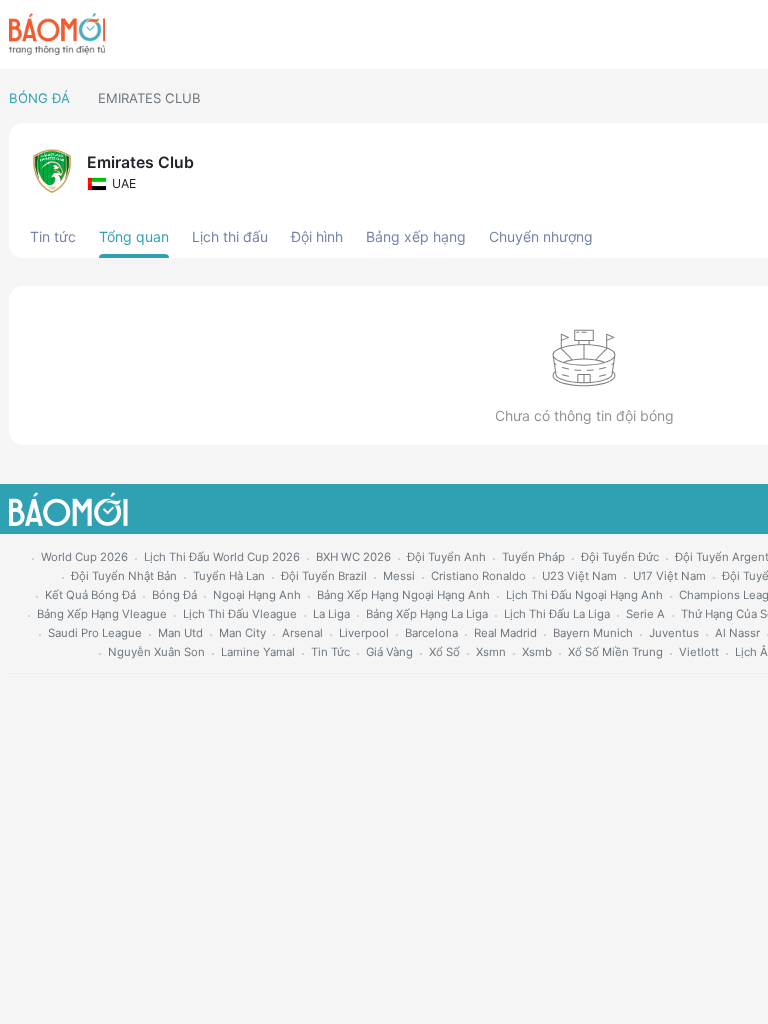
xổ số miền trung (615, 652)
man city (242, 633)
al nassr (737, 633)
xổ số (444, 652)
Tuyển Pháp (533, 557)
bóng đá (174, 595)
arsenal (302, 633)
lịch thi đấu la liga (557, 614)
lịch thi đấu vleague (240, 614)
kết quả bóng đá (90, 595)
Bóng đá (39, 98)
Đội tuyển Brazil (324, 576)
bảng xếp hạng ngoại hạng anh (403, 595)
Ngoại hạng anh (257, 595)
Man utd (180, 633)
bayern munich (593, 633)
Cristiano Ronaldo (478, 576)
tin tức (330, 652)
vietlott (699, 652)
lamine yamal (258, 652)
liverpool (364, 633)
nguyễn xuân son (156, 652)
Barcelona (431, 633)
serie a (645, 614)
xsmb (537, 652)
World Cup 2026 (84, 557)
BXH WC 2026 (353, 557)
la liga (331, 614)
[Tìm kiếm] (750, 35)
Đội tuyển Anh (446, 557)
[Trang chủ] (57, 34)
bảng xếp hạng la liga (427, 614)
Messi (399, 576)
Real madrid (505, 633)
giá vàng (389, 652)
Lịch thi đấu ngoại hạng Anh (584, 595)
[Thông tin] (716, 35)
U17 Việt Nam (669, 576)
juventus (674, 633)
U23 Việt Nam (579, 576)
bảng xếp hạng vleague (102, 614)
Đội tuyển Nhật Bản (124, 576)
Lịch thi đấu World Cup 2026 (222, 557)
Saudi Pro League (95, 633)
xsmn (491, 652)
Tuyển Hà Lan (229, 576)
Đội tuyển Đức (620, 557)
